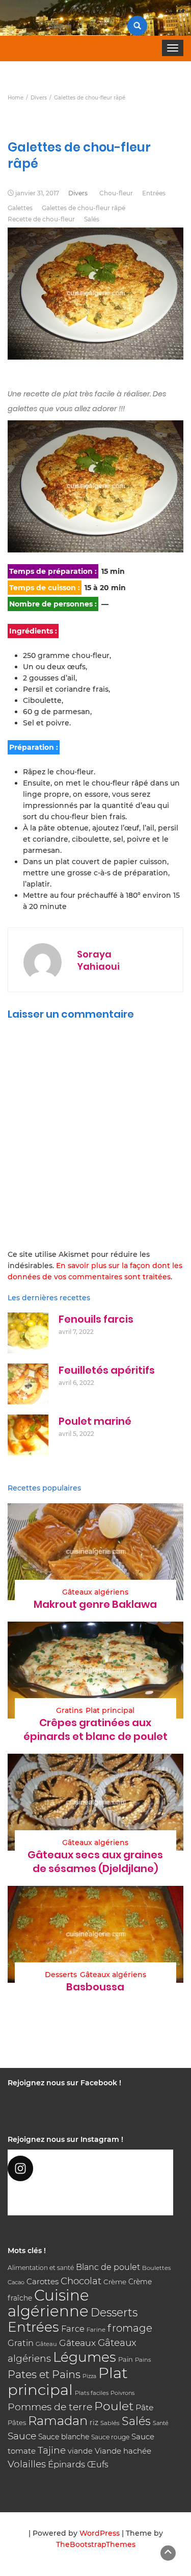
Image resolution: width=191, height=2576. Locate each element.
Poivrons (122, 2393)
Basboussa (95, 1987)
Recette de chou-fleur (41, 219)
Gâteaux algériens (95, 1592)
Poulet (114, 2406)
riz (94, 2422)
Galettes (20, 208)
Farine (96, 2330)
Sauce (22, 2436)
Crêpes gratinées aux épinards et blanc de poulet (95, 1729)
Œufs (98, 2465)
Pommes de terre (50, 2407)
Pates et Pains (44, 2374)
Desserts (61, 1975)
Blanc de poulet (108, 2267)
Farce (73, 2329)
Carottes (43, 2281)
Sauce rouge (110, 2437)
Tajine (52, 2450)
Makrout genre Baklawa (95, 1604)
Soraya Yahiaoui (98, 960)
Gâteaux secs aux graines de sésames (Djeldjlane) (95, 1862)
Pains (143, 2360)
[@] (90, 2168)
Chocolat (81, 2281)
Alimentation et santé (41, 2268)
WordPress (100, 2533)
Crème (115, 2282)
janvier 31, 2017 (37, 193)
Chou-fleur (116, 193)
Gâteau (46, 2344)
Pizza (89, 2376)
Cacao (16, 2282)
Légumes (85, 2357)
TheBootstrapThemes (96, 2544)
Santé (161, 2423)
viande (80, 2451)
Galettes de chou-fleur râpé (84, 208)
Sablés (110, 2423)
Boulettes (156, 2268)
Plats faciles (92, 2393)
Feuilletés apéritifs (107, 1370)
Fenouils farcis (96, 1319)
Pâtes (17, 2422)
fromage (130, 2328)
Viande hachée (123, 2451)
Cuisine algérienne (48, 2303)
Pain (126, 2359)
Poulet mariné (95, 1421)
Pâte (144, 2407)
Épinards (66, 2464)
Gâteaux (77, 2343)
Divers (78, 193)
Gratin (21, 2343)
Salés (92, 219)
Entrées (154, 193)
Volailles (27, 2464)
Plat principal (110, 1710)
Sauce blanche (64, 2437)
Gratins (69, 1710)
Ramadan (58, 2421)
